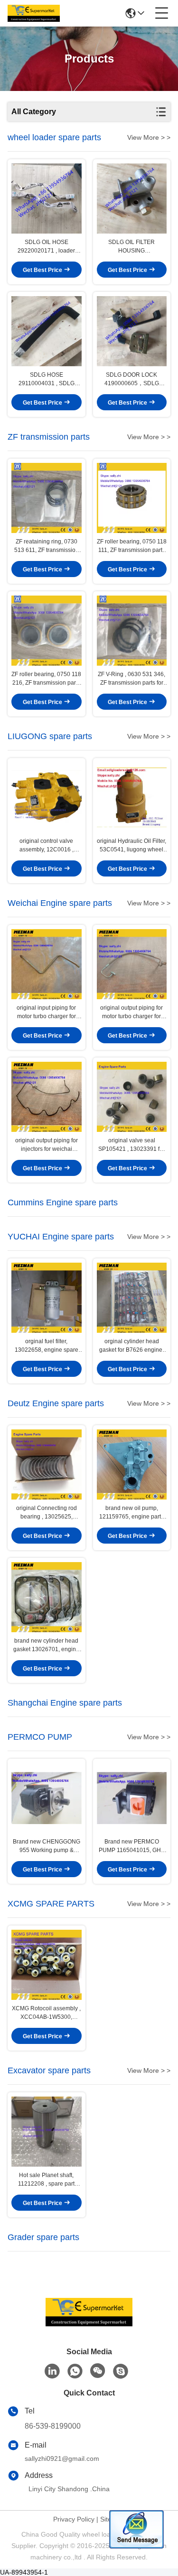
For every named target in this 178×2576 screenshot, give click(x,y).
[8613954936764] (75, 2371)
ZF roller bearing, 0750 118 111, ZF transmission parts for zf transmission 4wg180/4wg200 (132, 546)
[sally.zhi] (121, 2371)
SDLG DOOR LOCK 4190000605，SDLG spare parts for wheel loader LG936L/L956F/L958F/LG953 (132, 380)
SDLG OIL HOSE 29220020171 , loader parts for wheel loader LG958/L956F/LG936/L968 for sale (47, 247)
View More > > (149, 137)
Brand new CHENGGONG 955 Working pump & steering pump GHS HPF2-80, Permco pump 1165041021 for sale (46, 1846)
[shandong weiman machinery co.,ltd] (34, 13)
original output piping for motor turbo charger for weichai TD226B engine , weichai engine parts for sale (132, 1012)
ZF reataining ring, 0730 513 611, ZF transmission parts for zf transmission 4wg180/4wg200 (47, 546)
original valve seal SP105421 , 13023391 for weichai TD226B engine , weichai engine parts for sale (131, 1145)
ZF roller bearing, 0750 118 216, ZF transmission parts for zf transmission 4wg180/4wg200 (46, 679)
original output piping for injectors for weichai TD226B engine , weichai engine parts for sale (46, 1145)
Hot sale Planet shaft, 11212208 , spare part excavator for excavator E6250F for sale (47, 2180)
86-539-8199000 (53, 2426)
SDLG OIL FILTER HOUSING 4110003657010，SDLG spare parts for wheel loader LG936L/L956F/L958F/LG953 (132, 247)
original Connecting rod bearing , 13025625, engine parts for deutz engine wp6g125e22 (47, 1513)
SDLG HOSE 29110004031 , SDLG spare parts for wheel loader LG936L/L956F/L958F (47, 380)
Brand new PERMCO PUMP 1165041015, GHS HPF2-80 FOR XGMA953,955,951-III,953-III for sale (132, 1846)
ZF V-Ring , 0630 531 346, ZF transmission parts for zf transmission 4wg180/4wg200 (131, 679)
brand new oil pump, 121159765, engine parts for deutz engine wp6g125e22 (131, 1513)
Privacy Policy (74, 2519)
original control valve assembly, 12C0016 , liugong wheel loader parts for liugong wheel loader (46, 846)
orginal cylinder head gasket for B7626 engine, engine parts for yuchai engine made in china (131, 1346)
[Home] (89, 2324)
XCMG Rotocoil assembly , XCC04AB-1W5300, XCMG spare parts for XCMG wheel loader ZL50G (46, 2013)
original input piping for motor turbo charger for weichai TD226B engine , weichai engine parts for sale (46, 1012)
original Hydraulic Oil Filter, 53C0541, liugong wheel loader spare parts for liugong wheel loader (131, 846)
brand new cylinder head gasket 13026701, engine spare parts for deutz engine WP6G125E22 (46, 1645)
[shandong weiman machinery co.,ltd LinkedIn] (52, 2371)
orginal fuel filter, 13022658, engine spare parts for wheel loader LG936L (47, 1346)
